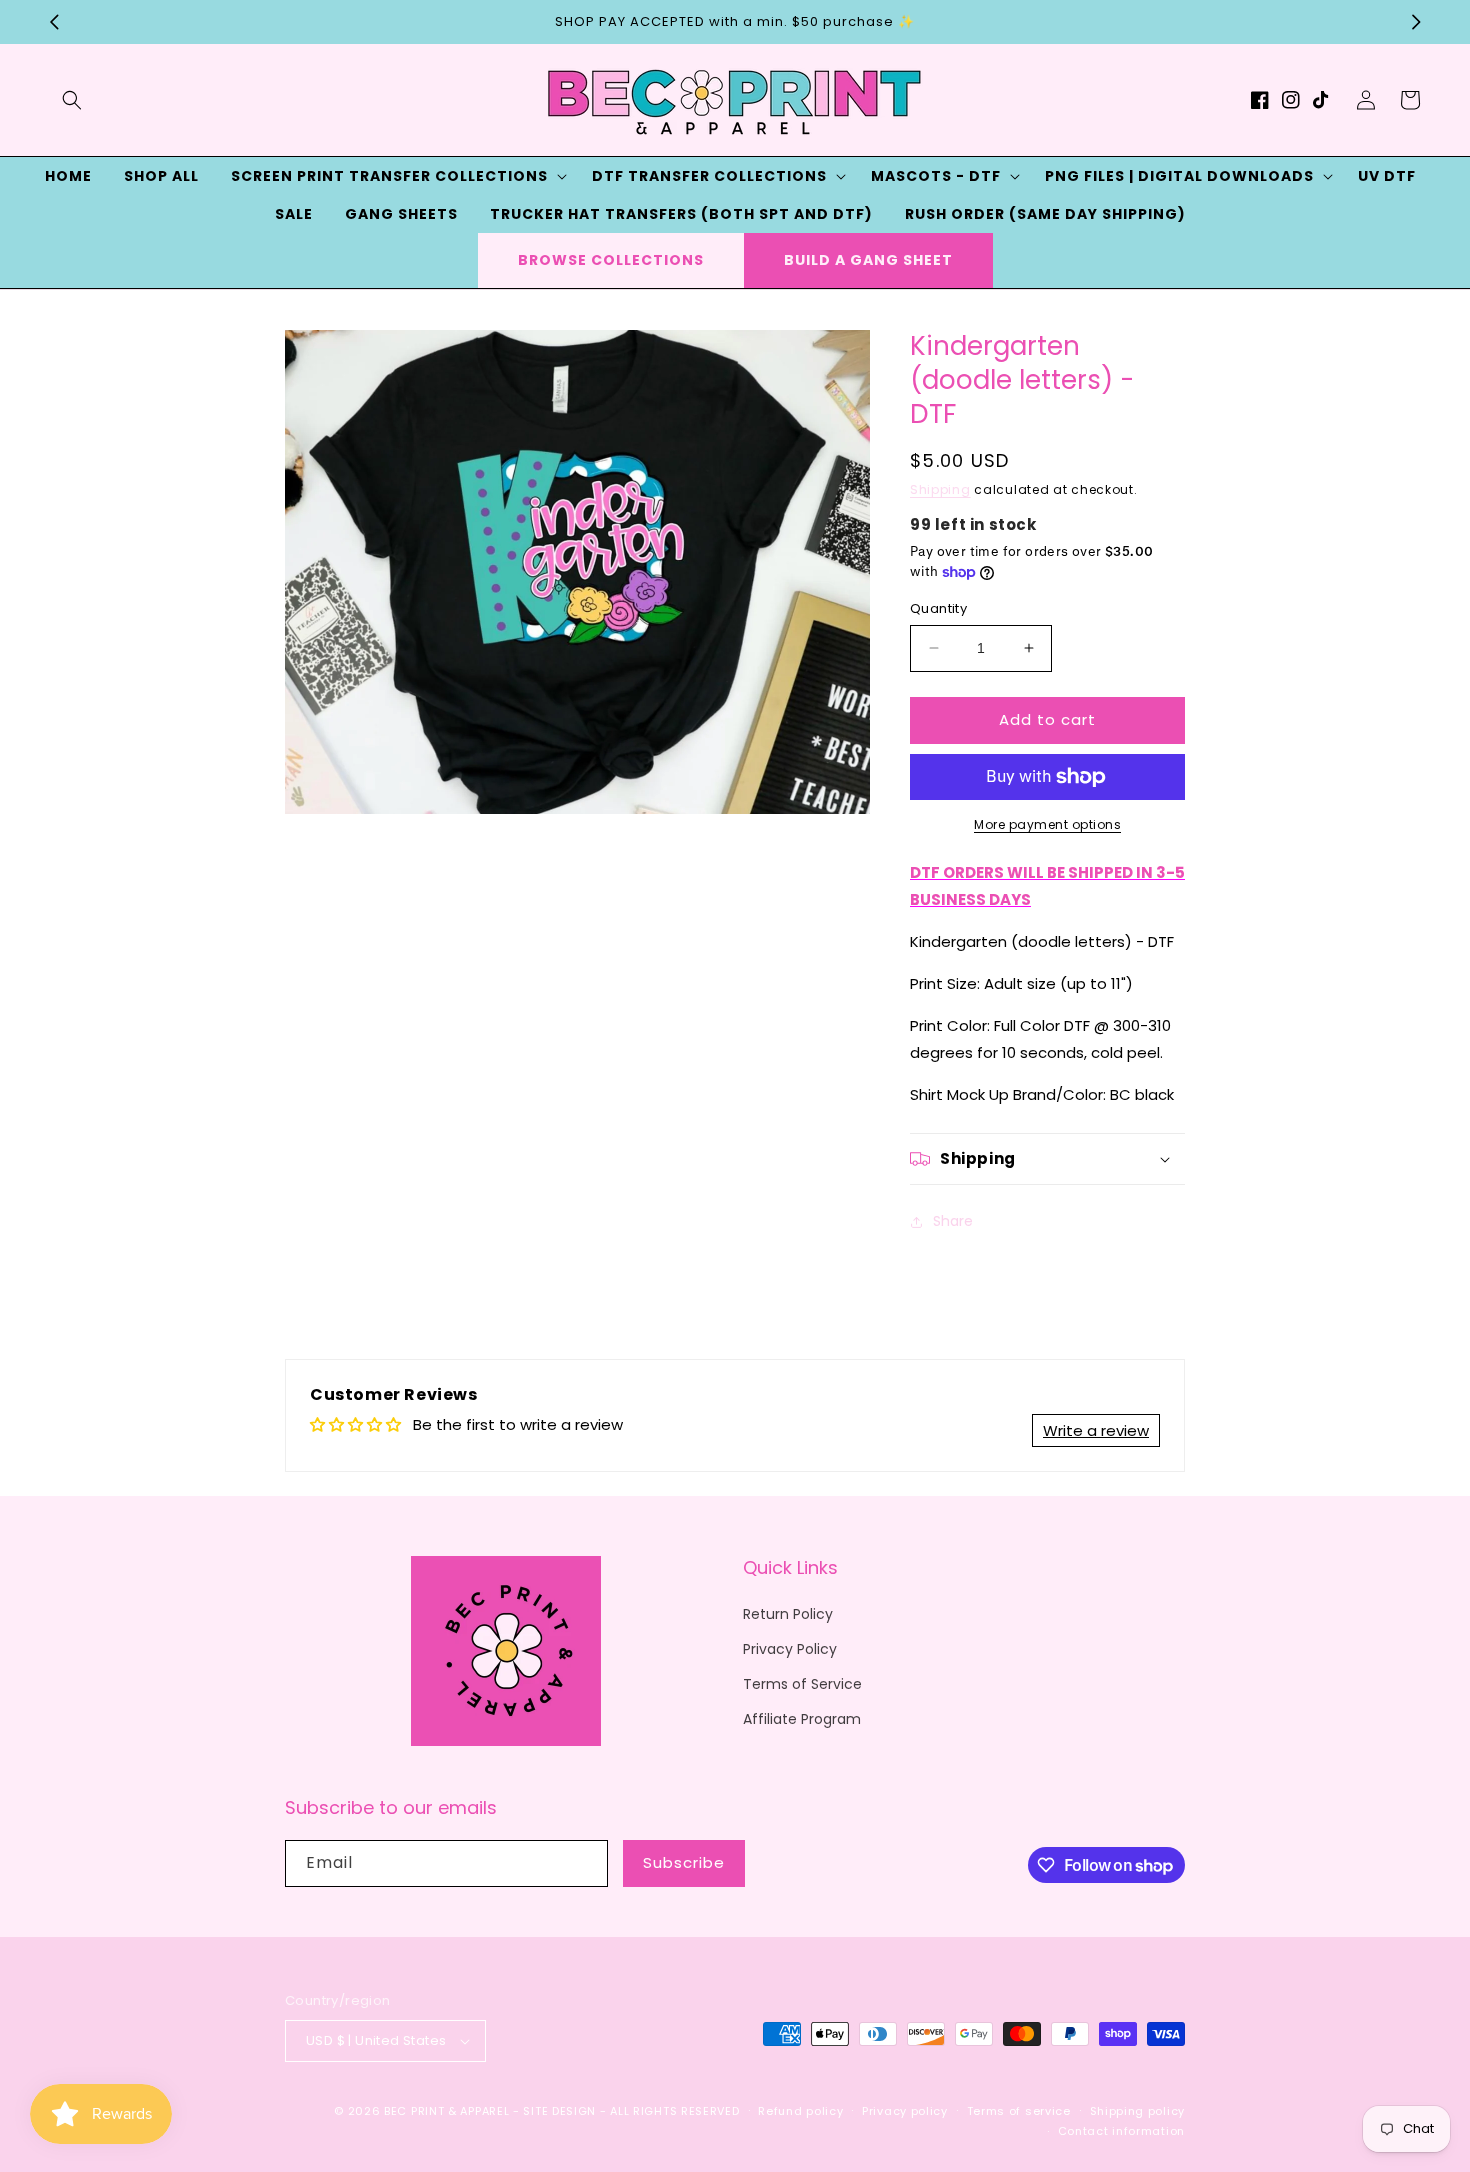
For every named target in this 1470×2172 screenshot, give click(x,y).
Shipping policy (1138, 2111)
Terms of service (1019, 2111)
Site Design (559, 2111)
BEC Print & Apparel (446, 2111)
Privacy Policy (790, 1649)
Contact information (1121, 2131)
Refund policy (800, 2111)
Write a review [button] (1096, 1430)
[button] (72, 100)
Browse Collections (611, 260)
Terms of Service (802, 1684)
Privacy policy (905, 2111)
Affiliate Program (802, 1719)
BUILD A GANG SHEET (868, 260)
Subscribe (684, 1862)
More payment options (1047, 824)
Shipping (940, 489)
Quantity (938, 608)
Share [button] (953, 1221)
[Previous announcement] (54, 22)
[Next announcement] (1416, 22)
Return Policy (788, 1614)
